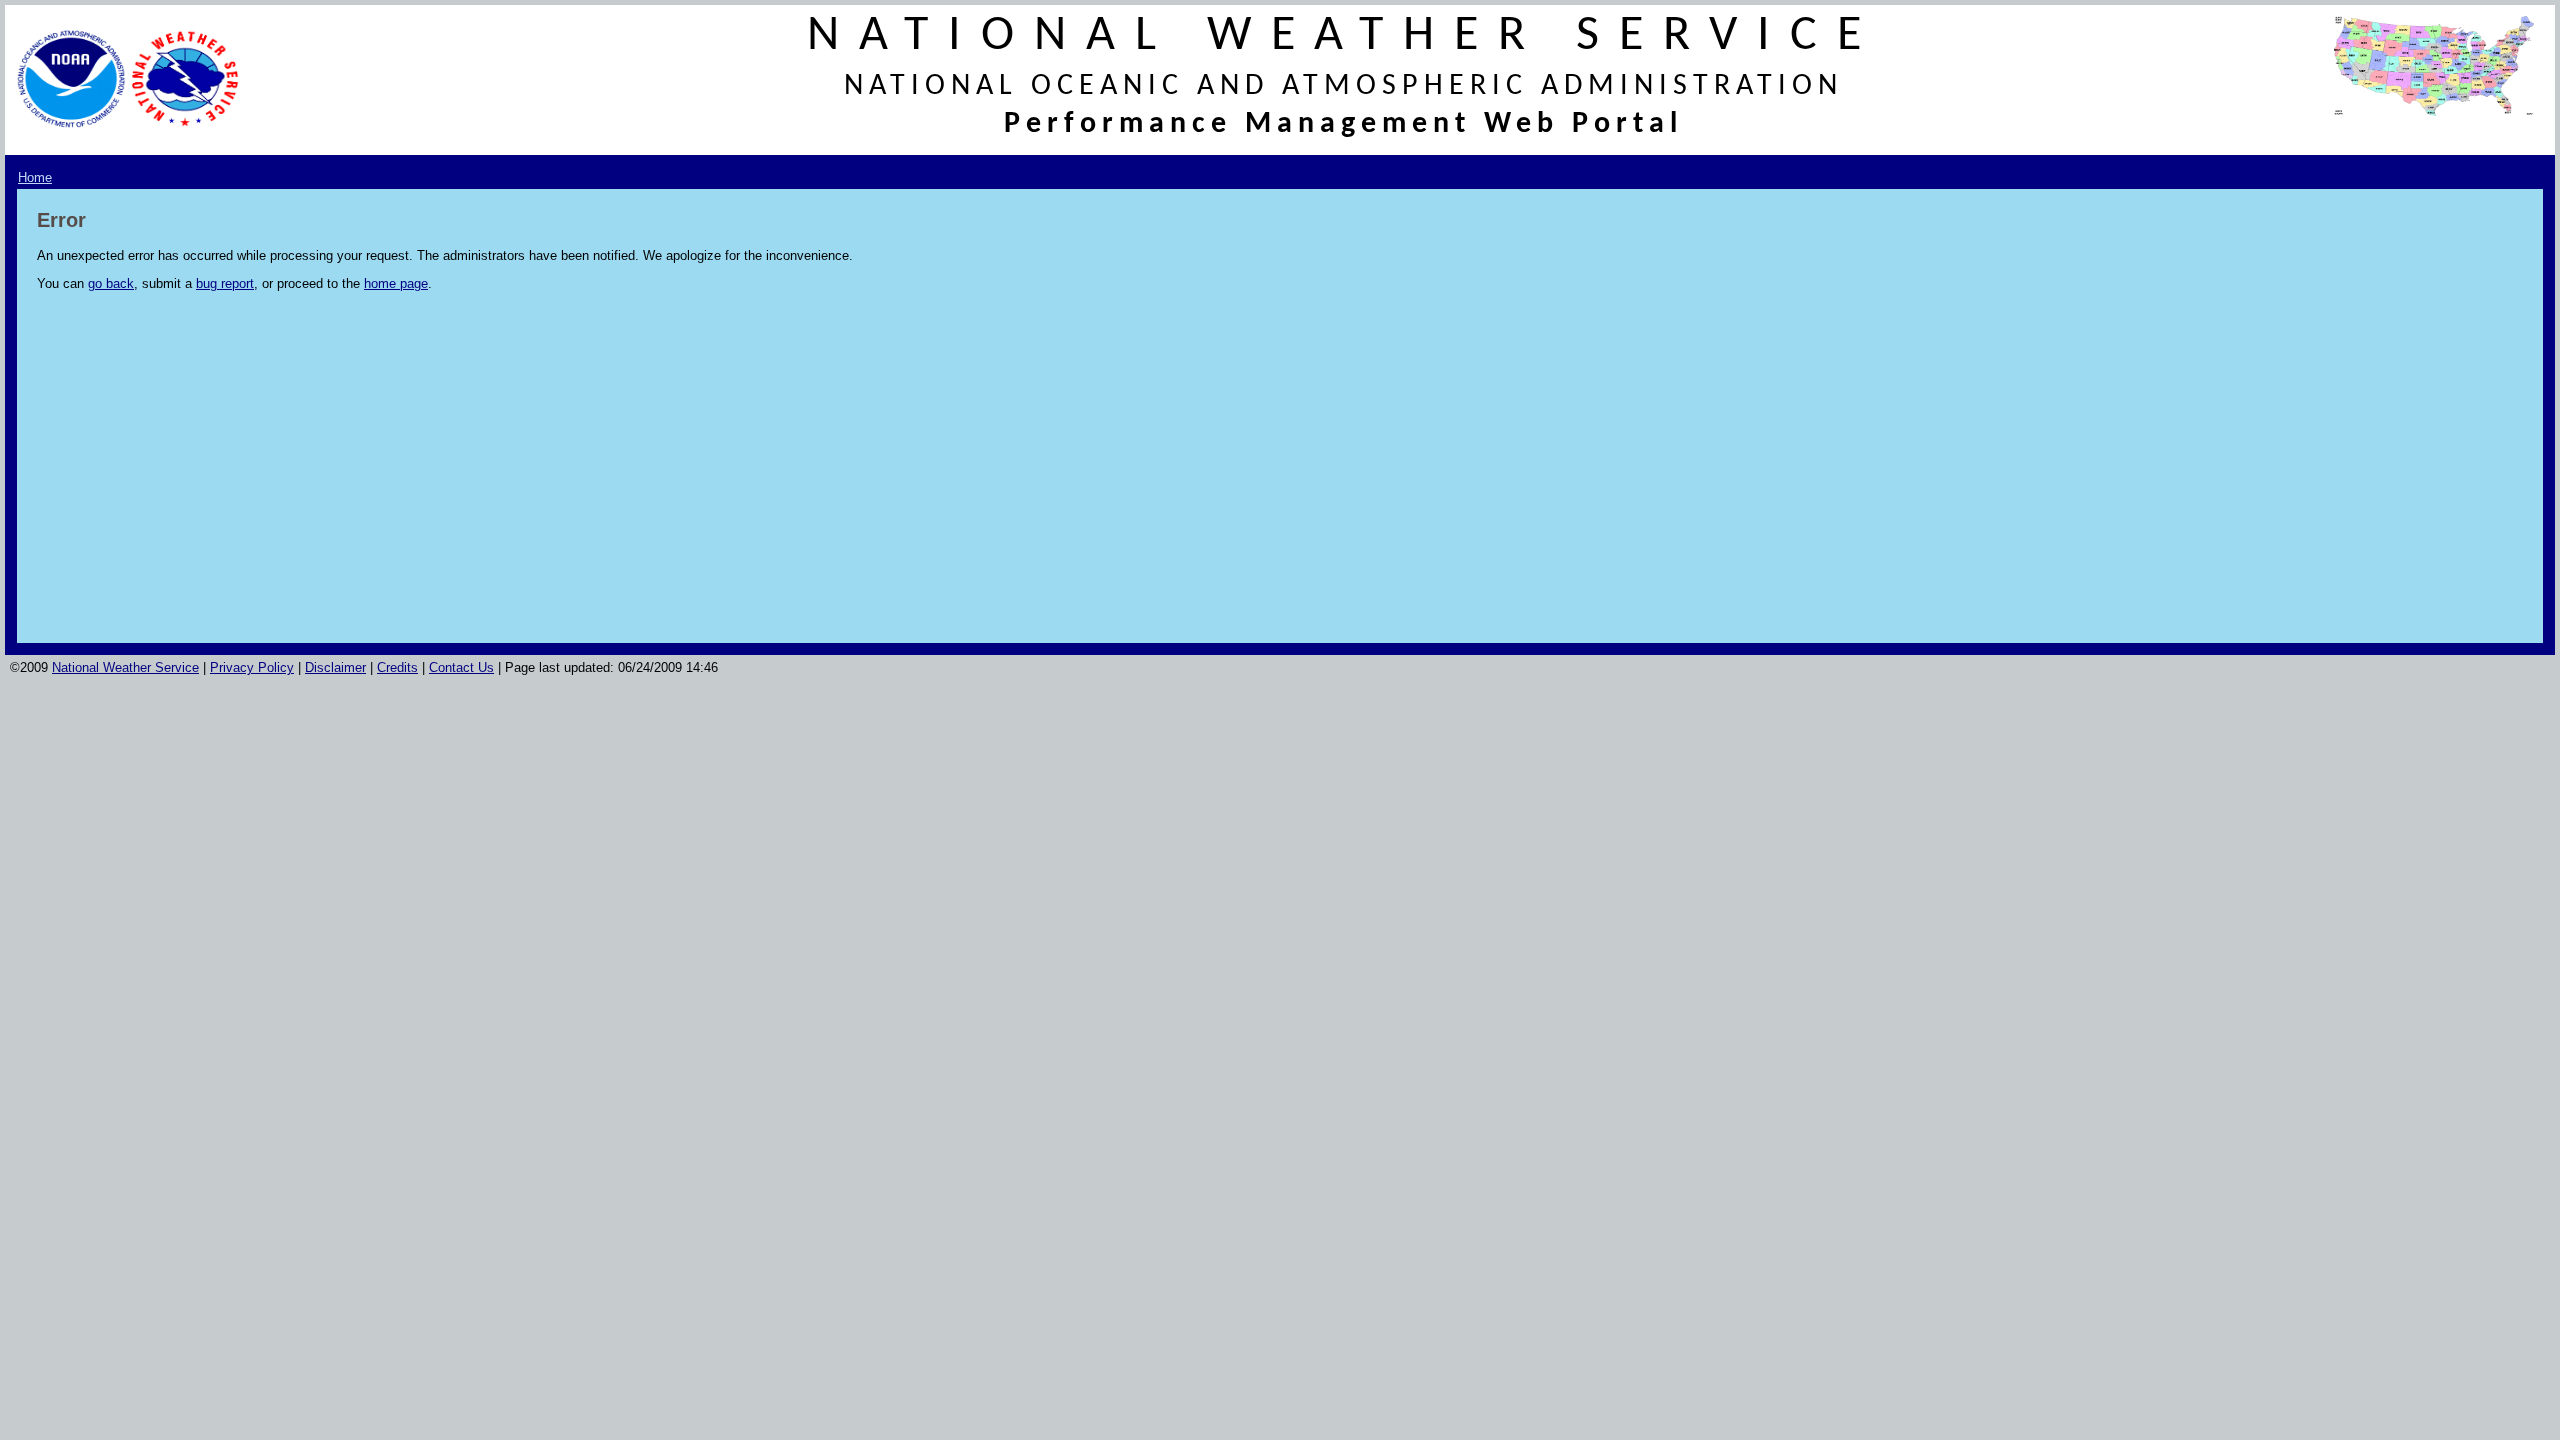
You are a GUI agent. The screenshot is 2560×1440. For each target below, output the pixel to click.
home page (396, 283)
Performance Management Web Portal (1343, 124)
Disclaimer (335, 667)
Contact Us (461, 667)
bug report (225, 283)
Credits (397, 667)
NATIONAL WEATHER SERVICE (1344, 36)
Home (35, 177)
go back (111, 283)
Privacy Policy (252, 667)
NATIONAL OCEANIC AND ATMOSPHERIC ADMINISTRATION (1343, 86)
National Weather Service (125, 667)
